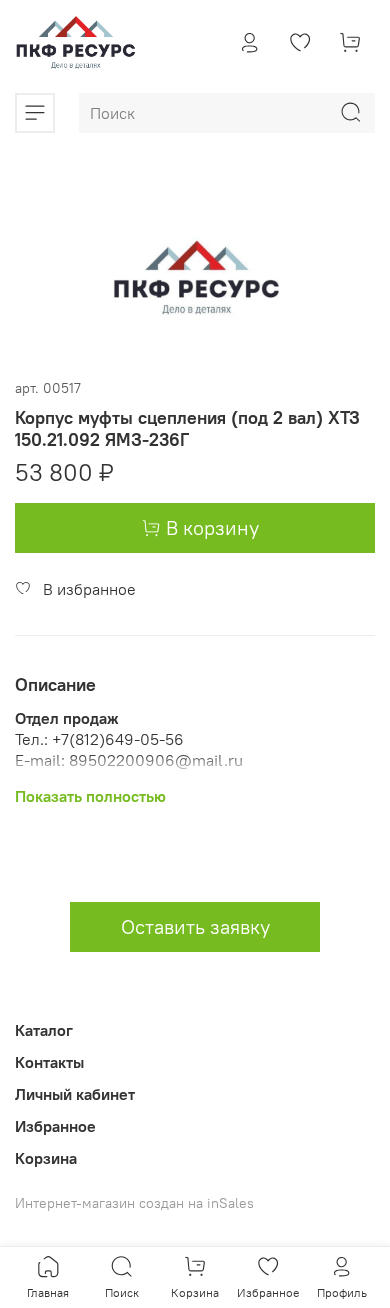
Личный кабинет (75, 1094)
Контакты (49, 1062)
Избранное (55, 1126)
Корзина (46, 1158)
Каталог (44, 1030)
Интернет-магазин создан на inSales (134, 1203)
